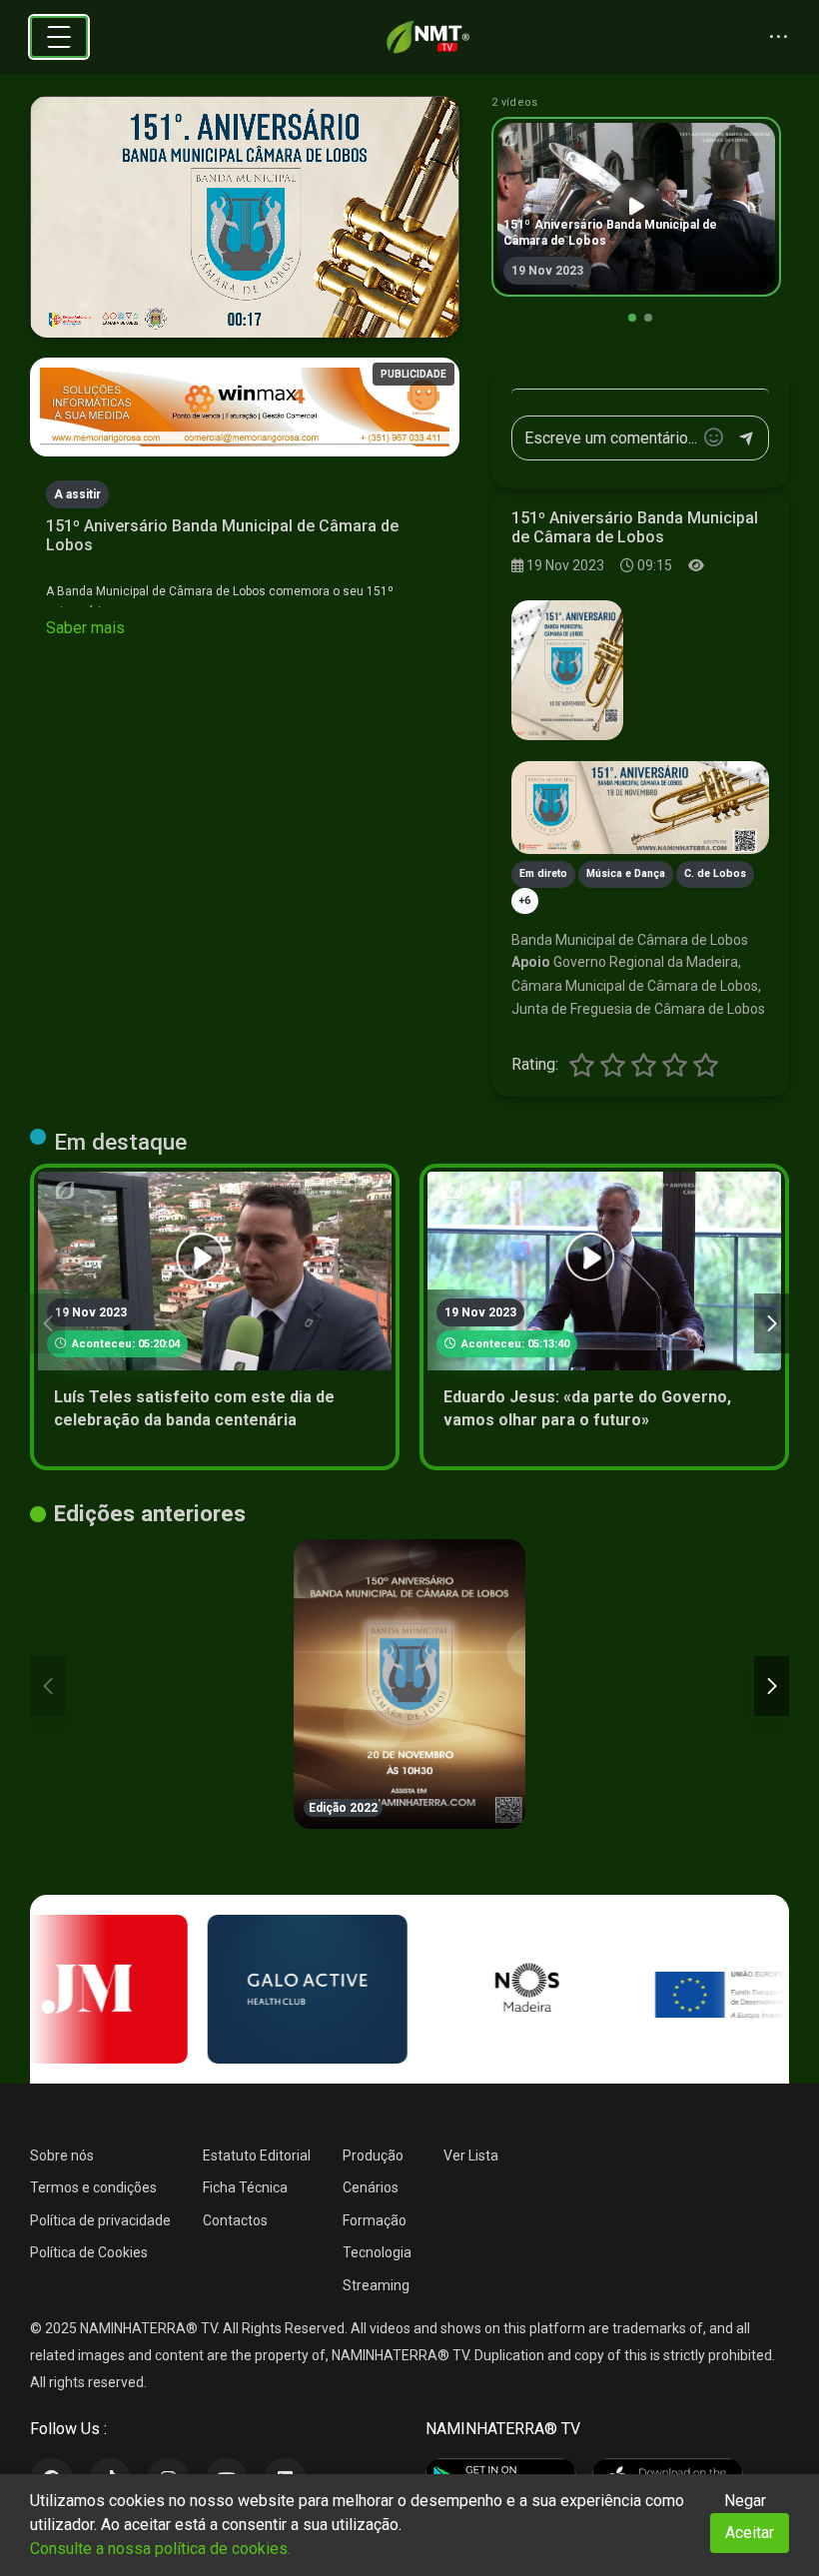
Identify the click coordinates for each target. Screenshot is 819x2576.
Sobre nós (62, 2155)
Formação (375, 2220)
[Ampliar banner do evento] (640, 808)
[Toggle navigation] (59, 37)
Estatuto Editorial (257, 2155)
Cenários (371, 2187)
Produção (373, 2155)
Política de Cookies (89, 2252)
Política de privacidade (100, 2220)
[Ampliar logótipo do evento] (567, 670)
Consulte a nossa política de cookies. (160, 2549)
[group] (636, 207)
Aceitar (750, 2533)
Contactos (235, 2220)
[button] (632, 318)
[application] (245, 217)
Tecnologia (377, 2252)
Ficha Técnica (245, 2187)
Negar (745, 2501)
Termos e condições (93, 2187)
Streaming (376, 2285)
